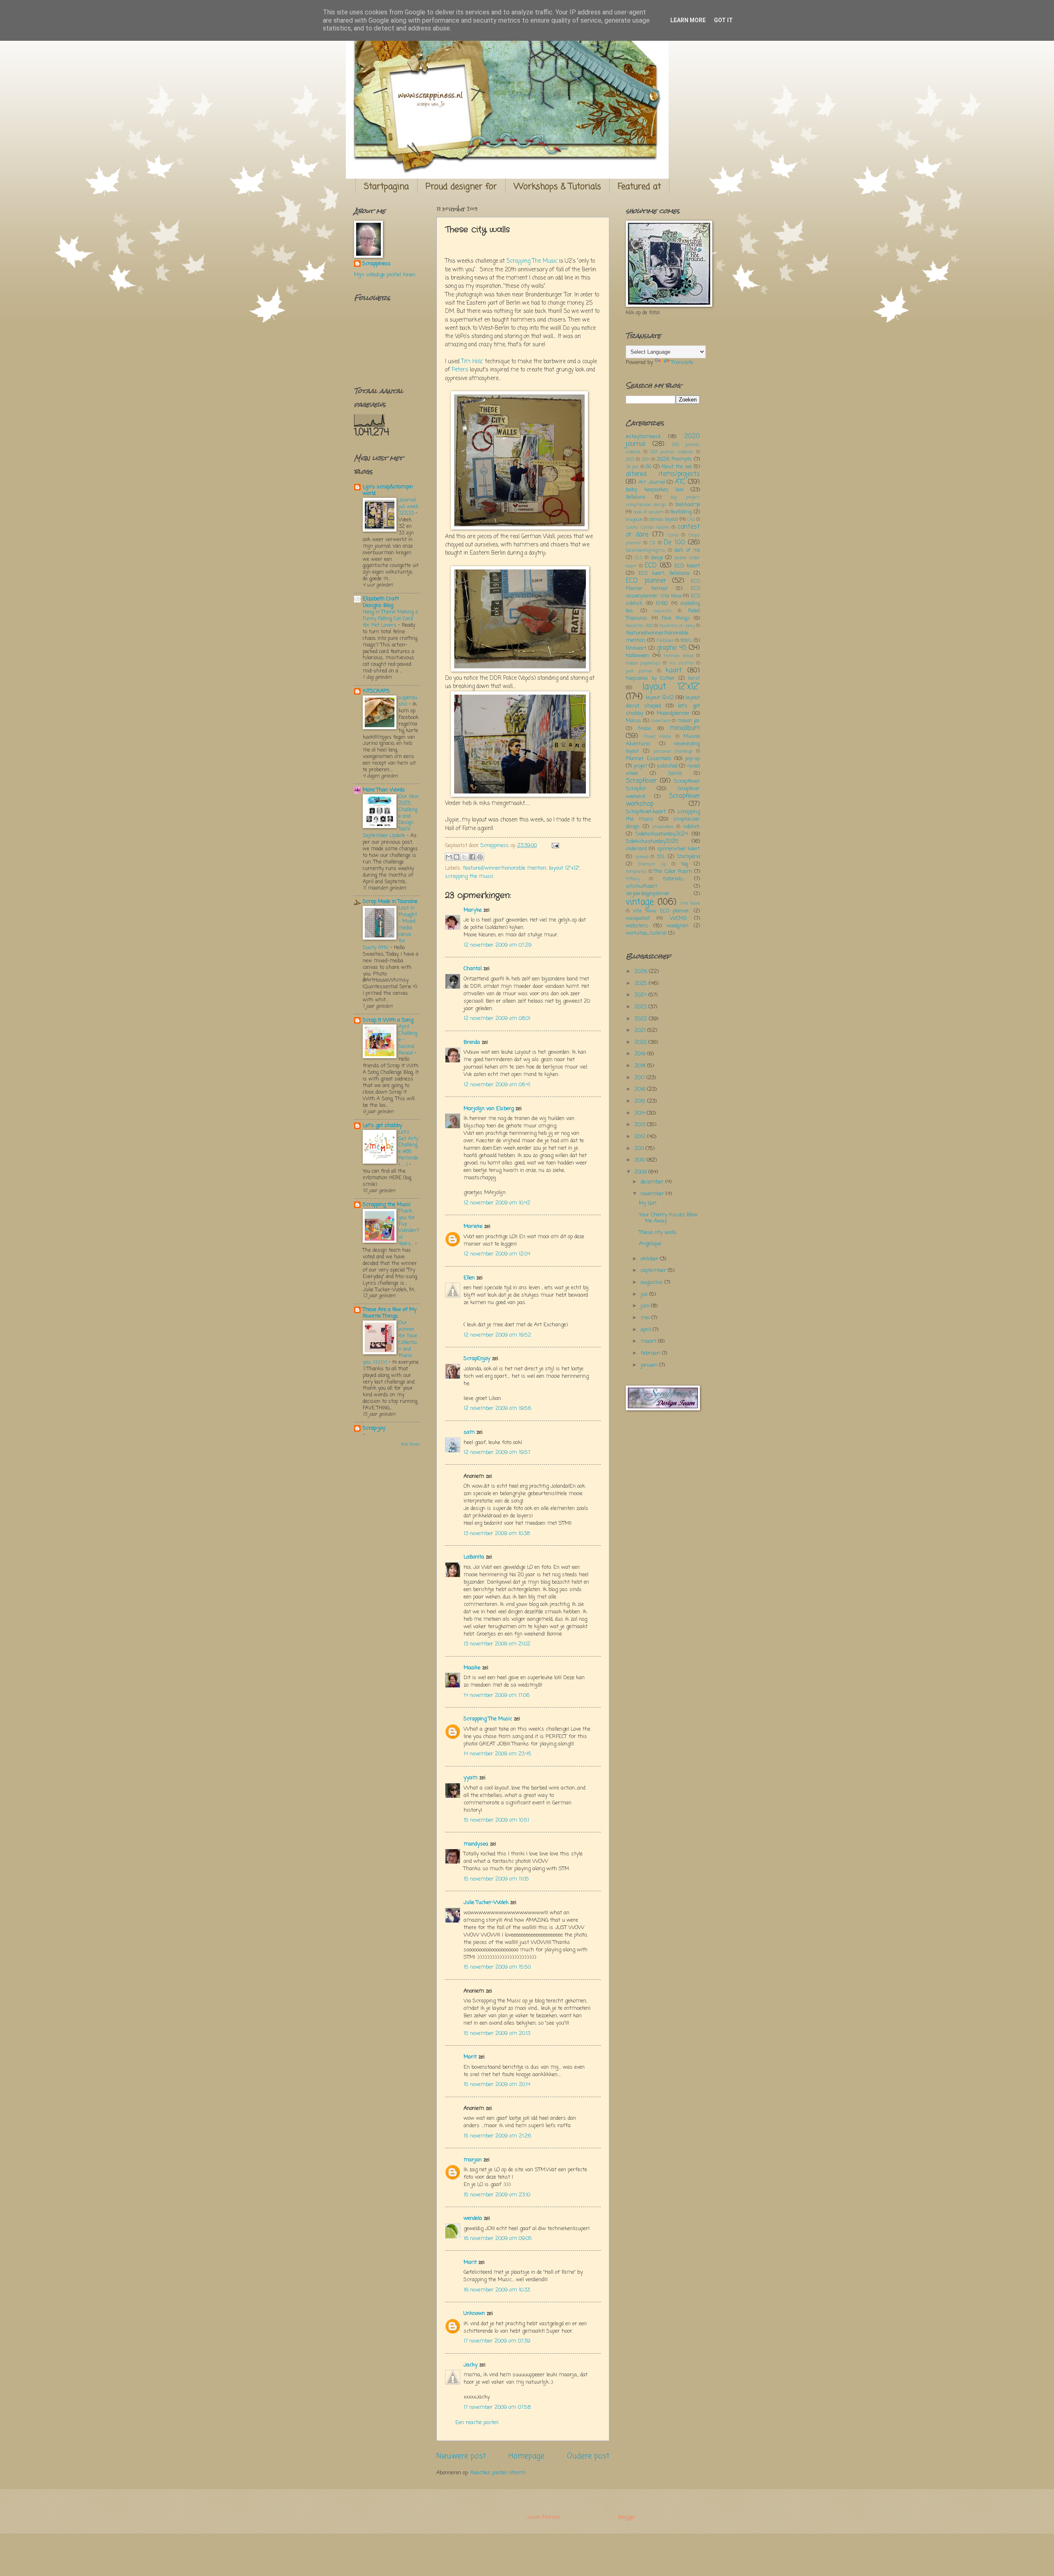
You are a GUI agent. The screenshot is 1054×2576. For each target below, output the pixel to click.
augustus (653, 1282)
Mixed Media (658, 737)
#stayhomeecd (643, 437)
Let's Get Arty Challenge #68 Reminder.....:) (408, 1149)
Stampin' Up (652, 864)
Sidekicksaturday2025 (652, 841)
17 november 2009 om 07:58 (497, 2407)
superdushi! (408, 701)
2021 (641, 1030)
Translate (682, 363)
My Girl (648, 1203)
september (654, 1270)
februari (651, 1353)
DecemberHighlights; (646, 551)
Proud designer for (461, 187)
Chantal (473, 969)
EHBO (662, 604)
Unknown (474, 2313)
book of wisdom (649, 512)
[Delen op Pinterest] (480, 857)
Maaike (472, 1668)
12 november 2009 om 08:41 (497, 1085)
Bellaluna (635, 497)
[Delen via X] (464, 857)
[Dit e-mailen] (449, 857)
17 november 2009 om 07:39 (497, 2341)
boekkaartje (688, 505)
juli (645, 1294)
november (653, 1194)
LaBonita (474, 1557)
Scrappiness (377, 264)
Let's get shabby (382, 1126)
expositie (663, 611)
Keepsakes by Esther (650, 679)
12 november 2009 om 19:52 (497, 1335)
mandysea (476, 1844)
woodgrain (677, 926)
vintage (640, 902)
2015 (641, 1101)
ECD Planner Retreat (663, 585)
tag (684, 864)
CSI (652, 543)
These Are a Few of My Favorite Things (390, 1313)
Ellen (469, 1278)
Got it (723, 20)
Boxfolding (681, 512)
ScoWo (675, 774)
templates (636, 872)
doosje (657, 558)
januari (650, 1365)
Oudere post (588, 2456)
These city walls (658, 1233)
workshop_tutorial (646, 933)
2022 (642, 1019)
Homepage (526, 2456)
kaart (674, 671)
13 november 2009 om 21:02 (497, 1644)
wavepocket (638, 919)
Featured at (639, 187)
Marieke (473, 1226)
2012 (641, 1137)
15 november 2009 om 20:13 (497, 2033)
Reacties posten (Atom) (498, 2473)
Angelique (650, 1244)
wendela (473, 2218)
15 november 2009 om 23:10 (497, 2195)
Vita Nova (690, 903)
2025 (642, 983)
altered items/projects (663, 474)
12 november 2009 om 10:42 (497, 1203)
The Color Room (673, 871)
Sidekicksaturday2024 (662, 834)
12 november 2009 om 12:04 (497, 1254)
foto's (686, 641)
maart (649, 1341)
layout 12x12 (660, 698)
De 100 (674, 543)
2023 (630, 460)
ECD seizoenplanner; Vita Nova (663, 593)
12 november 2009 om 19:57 (497, 1452)
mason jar (689, 721)
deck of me (687, 551)
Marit (470, 2057)
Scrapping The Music (532, 261)
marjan (473, 2160)
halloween (637, 656)
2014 (641, 1113)
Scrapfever (641, 781)
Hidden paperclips (643, 663)
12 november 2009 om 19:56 (497, 1408)
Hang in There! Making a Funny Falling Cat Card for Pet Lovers (390, 619)
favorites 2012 (639, 626)
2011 (640, 1149)
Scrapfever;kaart (646, 812)
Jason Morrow (543, 2517)
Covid (673, 535)
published (667, 766)
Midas (645, 729)
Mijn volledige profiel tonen (385, 275)
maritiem (661, 721)
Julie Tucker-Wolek (486, 1903)
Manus (633, 721)
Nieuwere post (461, 2456)
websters (637, 926)
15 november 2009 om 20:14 (497, 2085)
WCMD (679, 918)
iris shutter (682, 663)
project (640, 766)
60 (649, 467)
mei (646, 1318)
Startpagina (386, 187)
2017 (640, 1078)
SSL (661, 857)
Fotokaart (636, 649)
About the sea (676, 467)
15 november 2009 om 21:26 (497, 2136)
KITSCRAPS (376, 691)
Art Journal (652, 483)
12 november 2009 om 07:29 (498, 945)
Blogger (627, 2517)
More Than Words (384, 790)
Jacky (471, 2365)
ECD (651, 566)
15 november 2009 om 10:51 (496, 1820)
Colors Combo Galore (647, 527)
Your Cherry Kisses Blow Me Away (668, 1218)
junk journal (639, 671)
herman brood (679, 656)
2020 (641, 1042)
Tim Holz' (472, 362)
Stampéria (688, 857)
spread (642, 857)
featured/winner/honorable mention (505, 868)
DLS (639, 558)
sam (469, 1432)
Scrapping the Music (387, 1205)
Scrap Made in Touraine (390, 902)
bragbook (634, 520)
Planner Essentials (649, 759)
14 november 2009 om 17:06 (497, 1695)
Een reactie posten (477, 2423)
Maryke (473, 910)
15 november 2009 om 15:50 (497, 1967)
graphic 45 (672, 648)
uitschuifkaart (641, 887)
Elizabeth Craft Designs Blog (381, 602)
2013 (641, 1125)
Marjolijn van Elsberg (489, 1109)
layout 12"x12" (564, 868)
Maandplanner (673, 713)
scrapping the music (469, 876)
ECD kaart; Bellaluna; (664, 574)
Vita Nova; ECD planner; (661, 911)
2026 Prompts (674, 459)
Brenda (472, 1042)
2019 (641, 1054)
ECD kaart (687, 566)
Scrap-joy (374, 1428)
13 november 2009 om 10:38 (497, 1534)
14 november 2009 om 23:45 (498, 1754)
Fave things (676, 618)
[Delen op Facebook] (472, 857)
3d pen (632, 467)
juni (646, 1306)
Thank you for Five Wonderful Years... (409, 1228)
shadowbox (663, 827)
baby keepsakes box (655, 490)
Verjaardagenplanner (648, 894)
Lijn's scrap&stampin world (388, 490)
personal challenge (673, 751)
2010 (641, 1160)
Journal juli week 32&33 (409, 507)
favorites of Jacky (677, 626)
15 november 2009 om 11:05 (496, 1879)
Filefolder (665, 641)
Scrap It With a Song (388, 1020)
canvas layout (663, 520)
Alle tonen (410, 1445)
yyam (471, 1778)
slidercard (636, 849)
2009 (641, 1172)
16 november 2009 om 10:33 (497, 2290)
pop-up (693, 759)
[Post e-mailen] (554, 846)
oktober (650, 1259)
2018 (641, 1066)
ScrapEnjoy (477, 1359)
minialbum (685, 728)
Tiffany (633, 879)
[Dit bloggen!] (457, 857)
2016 (641, 1089)
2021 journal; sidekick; (672, 452)
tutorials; (673, 879)
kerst (694, 679)
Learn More (688, 20)
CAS (691, 520)
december (653, 1182)
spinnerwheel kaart (679, 849)
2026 (642, 972)
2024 (646, 460)
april (647, 1330)
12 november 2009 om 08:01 (497, 1018)
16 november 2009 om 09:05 (498, 2239)
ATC (680, 482)
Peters (460, 370)
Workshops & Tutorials (557, 187)
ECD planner (646, 581)
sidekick (691, 827)
